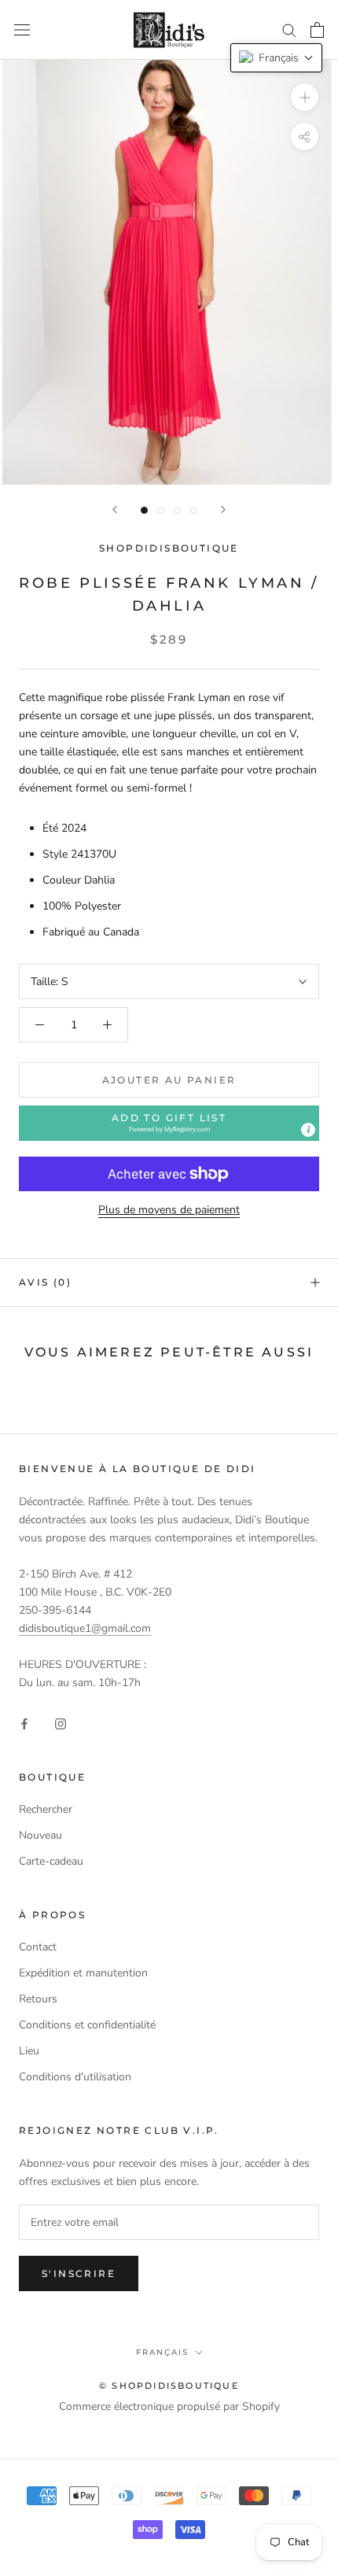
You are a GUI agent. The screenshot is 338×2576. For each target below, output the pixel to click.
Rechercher (46, 1809)
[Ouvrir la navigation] (22, 30)
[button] (169, 1123)
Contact (38, 1947)
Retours (38, 1999)
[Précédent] (115, 509)
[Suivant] (223, 509)
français (162, 2352)
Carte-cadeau (51, 1861)
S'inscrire (79, 2273)
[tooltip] (308, 1130)
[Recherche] (289, 30)
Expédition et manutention (83, 1973)
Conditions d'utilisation (75, 2077)
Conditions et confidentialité (87, 2025)
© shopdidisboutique (169, 2386)
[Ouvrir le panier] (317, 30)
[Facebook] (24, 1723)
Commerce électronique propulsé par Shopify (169, 2406)
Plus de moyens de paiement (169, 1210)
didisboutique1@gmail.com (85, 1628)
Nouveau (40, 1835)
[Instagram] (61, 1723)
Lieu (29, 2051)
